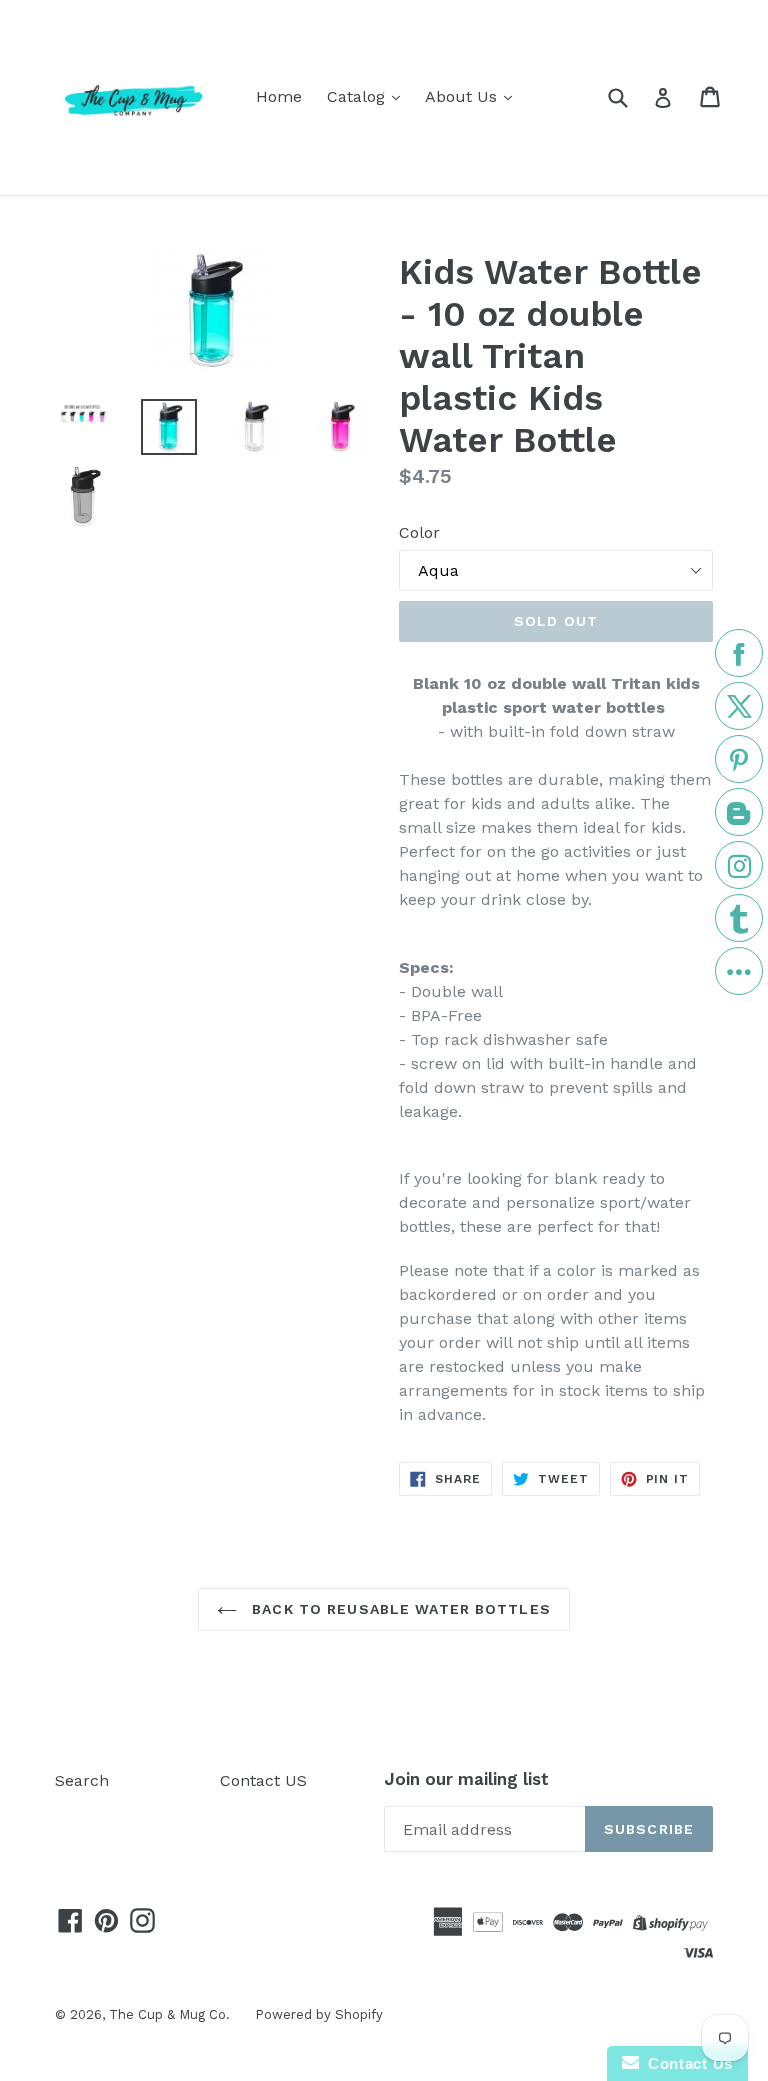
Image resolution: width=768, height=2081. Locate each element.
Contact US (263, 1780)
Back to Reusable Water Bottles (399, 1609)
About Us (463, 96)
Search (82, 1780)
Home (279, 96)
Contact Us (686, 2063)
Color (419, 532)
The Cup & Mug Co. (169, 2014)
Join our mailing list (466, 1779)
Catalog (358, 96)
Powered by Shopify (319, 2014)
